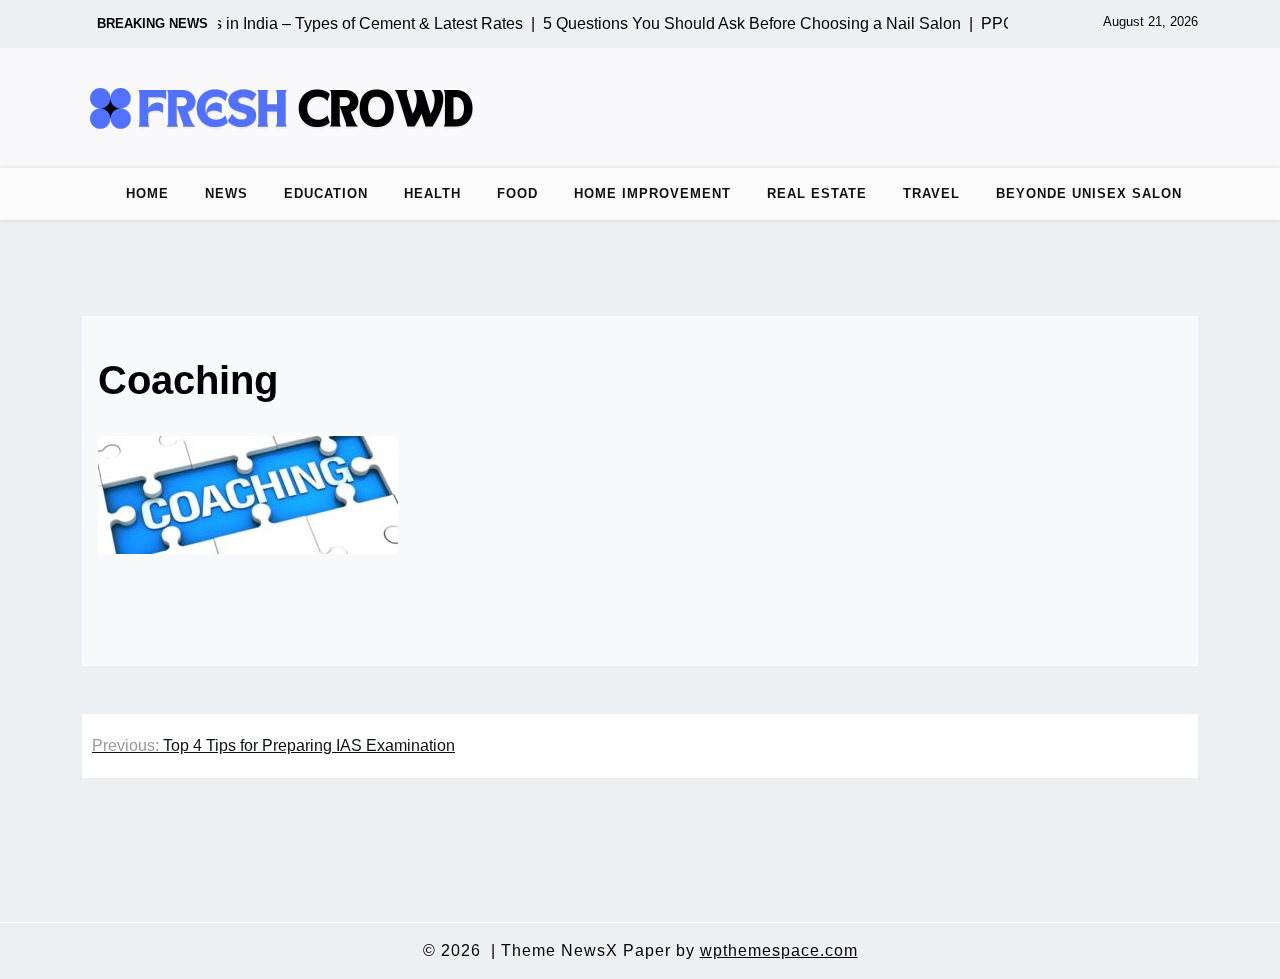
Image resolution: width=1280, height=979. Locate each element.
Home (147, 193)
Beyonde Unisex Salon (1089, 193)
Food (517, 193)
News (226, 193)
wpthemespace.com (779, 950)
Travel (931, 193)
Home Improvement (652, 193)
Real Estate (817, 193)
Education (326, 193)
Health (432, 193)
